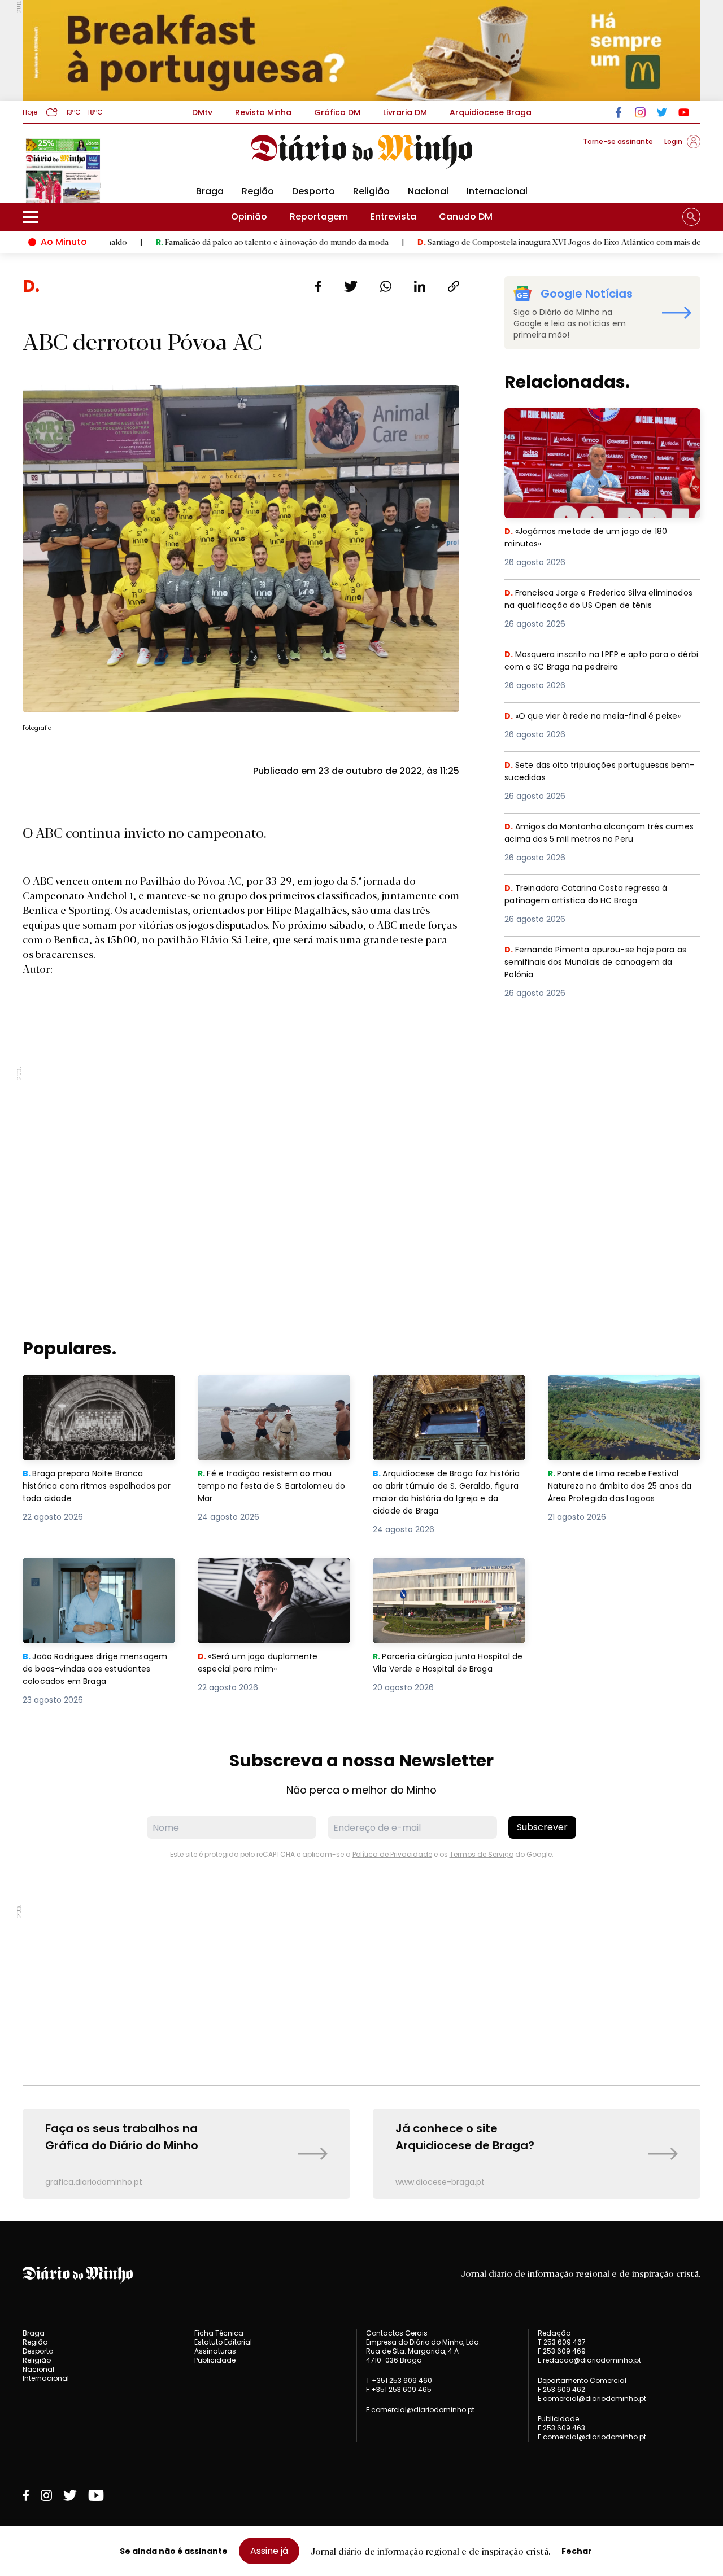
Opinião (249, 217)
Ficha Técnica (219, 2333)
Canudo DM (466, 217)
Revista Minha (263, 112)
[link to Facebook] (619, 112)
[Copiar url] (454, 286)
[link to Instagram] (640, 112)
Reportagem (319, 217)
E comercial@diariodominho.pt (420, 2410)
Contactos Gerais (397, 2333)
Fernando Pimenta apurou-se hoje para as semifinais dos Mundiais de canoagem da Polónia (602, 963)
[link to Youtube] (684, 112)
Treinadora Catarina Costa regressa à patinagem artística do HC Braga (593, 895)
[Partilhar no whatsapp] (386, 286)
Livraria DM (405, 112)
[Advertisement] (361, 1146)
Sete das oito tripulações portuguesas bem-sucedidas (593, 772)
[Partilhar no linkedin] (420, 286)
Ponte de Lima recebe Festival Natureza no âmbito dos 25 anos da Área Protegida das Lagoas (623, 1395)
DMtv (202, 112)
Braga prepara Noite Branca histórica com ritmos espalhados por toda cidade (89, 1395)
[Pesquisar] (691, 217)
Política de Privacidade (392, 1854)
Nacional (428, 191)
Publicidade (215, 2360)
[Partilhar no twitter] (351, 286)
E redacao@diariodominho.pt (589, 2360)
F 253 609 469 (562, 2351)
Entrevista (393, 217)
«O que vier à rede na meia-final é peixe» (597, 716)
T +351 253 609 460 (399, 2380)
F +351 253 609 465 (399, 2389)
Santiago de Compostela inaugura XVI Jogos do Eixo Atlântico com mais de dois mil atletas (506, 242)
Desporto (313, 191)
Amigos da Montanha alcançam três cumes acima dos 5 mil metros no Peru (593, 834)
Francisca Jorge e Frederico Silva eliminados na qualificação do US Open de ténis (602, 607)
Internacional (497, 191)
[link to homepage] (362, 152)
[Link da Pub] (361, 51)
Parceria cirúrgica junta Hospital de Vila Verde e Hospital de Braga (447, 1578)
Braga (210, 191)
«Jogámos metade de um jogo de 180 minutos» (591, 421)
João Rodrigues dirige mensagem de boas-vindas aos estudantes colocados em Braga (99, 1578)
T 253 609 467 (562, 2342)
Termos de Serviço (482, 1854)
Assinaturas (215, 2351)
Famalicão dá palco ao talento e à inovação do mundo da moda (191, 242)
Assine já (269, 2551)
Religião (371, 191)
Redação (554, 2333)
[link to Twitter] (662, 112)
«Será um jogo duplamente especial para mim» (260, 1571)
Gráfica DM (337, 112)
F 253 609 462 (561, 2389)
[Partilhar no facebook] (318, 286)
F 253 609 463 (561, 2428)
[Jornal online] (81, 169)
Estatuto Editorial (223, 2342)
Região (258, 191)
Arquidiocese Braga (491, 112)
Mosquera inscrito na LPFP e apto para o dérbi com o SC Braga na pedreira (596, 661)
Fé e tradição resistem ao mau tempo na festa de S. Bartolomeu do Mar (274, 1395)
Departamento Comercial (582, 2381)
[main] (361, 1237)
